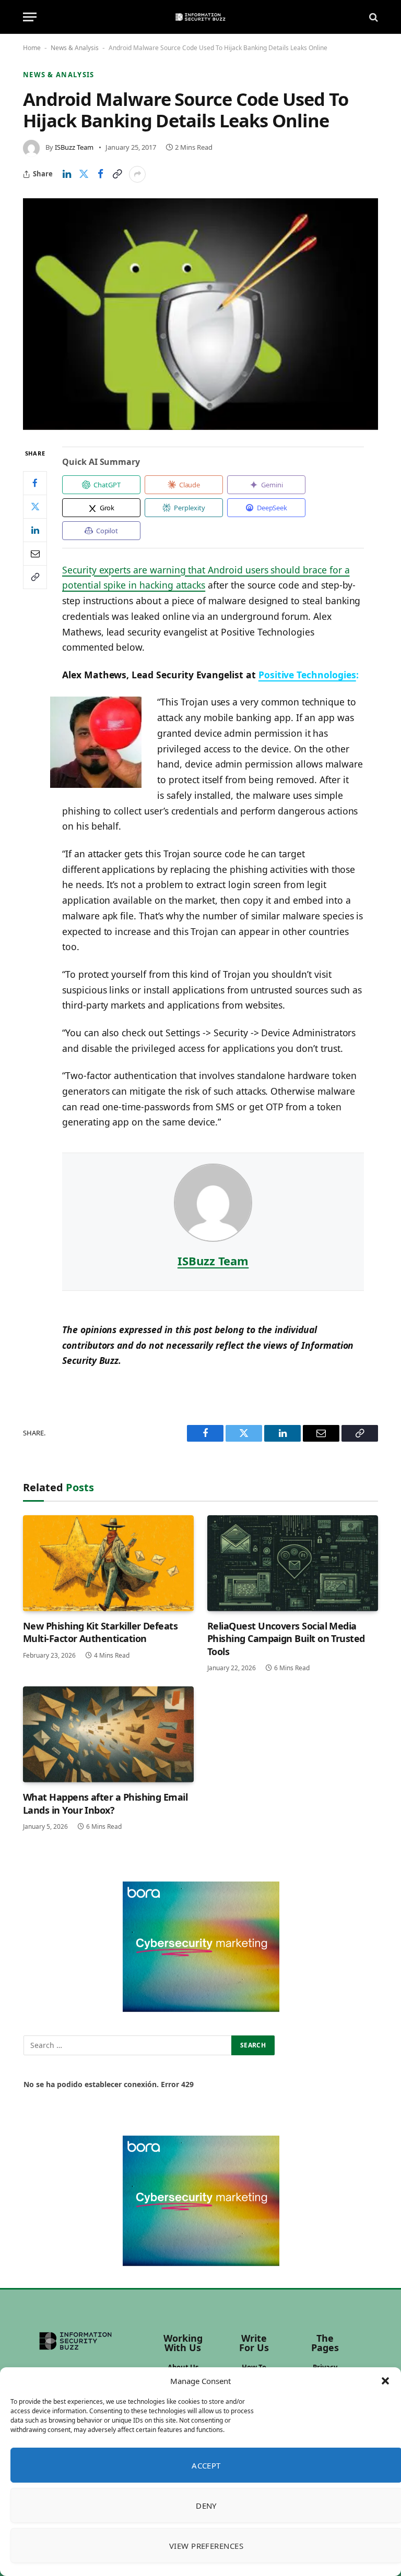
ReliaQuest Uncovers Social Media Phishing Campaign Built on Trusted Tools (286, 1639)
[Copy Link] (117, 174)
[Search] (373, 17)
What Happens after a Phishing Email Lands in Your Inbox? (105, 1803)
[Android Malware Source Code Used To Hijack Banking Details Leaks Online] (200, 314)
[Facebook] (35, 483)
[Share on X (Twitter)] (84, 174)
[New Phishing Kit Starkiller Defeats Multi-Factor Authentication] (108, 1563)
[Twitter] (35, 507)
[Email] (35, 554)
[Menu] (30, 17)
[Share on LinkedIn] (67, 174)
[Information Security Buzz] (200, 17)
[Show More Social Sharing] (137, 174)
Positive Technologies (307, 675)
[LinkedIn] (35, 530)
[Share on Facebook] (100, 174)
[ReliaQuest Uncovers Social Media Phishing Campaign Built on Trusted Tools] (293, 1563)
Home (32, 48)
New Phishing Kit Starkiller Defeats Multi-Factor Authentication (100, 1632)
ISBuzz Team (74, 147)
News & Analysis (75, 48)
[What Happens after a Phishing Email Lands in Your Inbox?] (108, 1734)
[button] (385, 2381)
